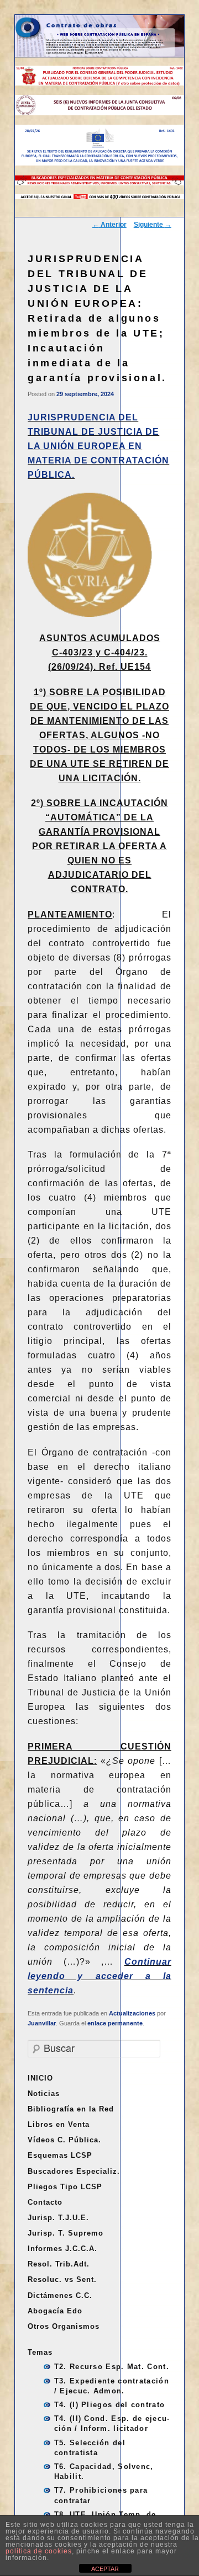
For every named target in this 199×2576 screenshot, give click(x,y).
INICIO (40, 2078)
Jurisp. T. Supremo (66, 2233)
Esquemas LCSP (60, 2155)
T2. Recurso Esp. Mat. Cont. (112, 2367)
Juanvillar (42, 2023)
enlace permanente (115, 2023)
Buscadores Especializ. (74, 2171)
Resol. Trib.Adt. (59, 2264)
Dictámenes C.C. (60, 2295)
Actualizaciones (132, 2013)
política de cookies (39, 2551)
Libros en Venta (59, 2124)
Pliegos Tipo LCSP (65, 2187)
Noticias (44, 2094)
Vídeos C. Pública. (64, 2140)
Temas (40, 2352)
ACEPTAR (105, 2569)
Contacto (45, 2202)
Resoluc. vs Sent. (62, 2279)
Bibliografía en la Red (71, 2109)
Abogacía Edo (55, 2311)
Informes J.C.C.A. (62, 2249)
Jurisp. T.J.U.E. (58, 2218)
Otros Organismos (64, 2326)
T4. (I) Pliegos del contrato (109, 2405)
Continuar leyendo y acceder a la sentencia (99, 1976)
